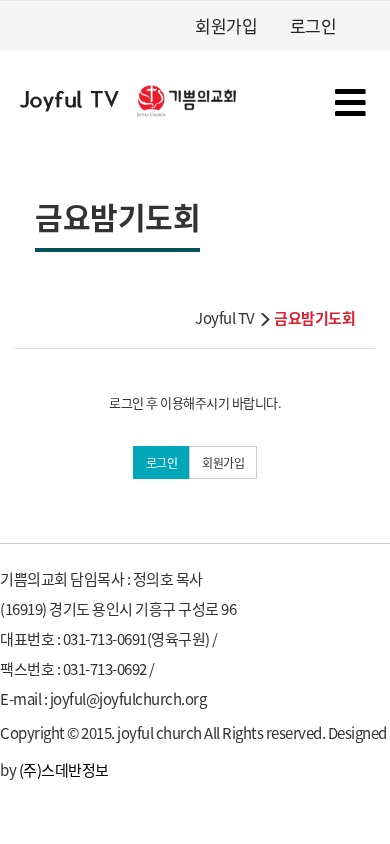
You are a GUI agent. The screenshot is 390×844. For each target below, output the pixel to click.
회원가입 (226, 25)
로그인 (313, 25)
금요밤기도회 (314, 317)
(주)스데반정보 (64, 769)
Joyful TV (225, 317)
